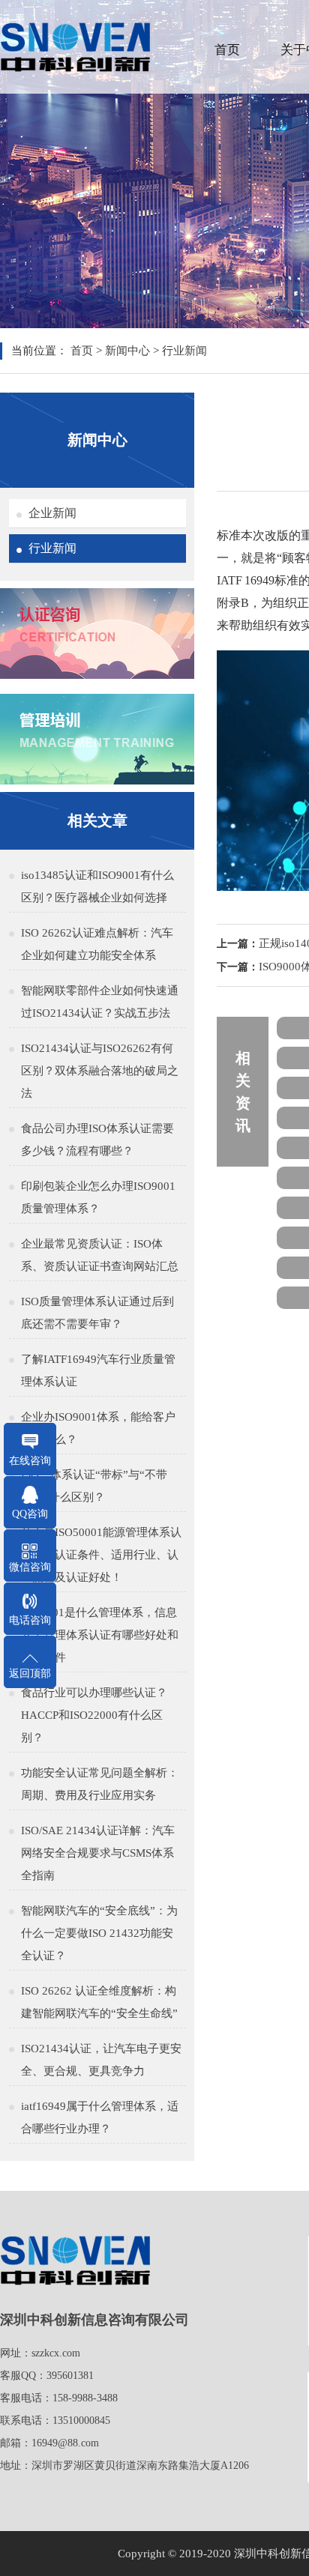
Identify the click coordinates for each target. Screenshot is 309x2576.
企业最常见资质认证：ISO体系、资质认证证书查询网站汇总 (100, 1255)
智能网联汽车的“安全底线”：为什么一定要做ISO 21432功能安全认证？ (99, 1933)
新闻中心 (127, 351)
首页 (227, 50)
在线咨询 (30, 1461)
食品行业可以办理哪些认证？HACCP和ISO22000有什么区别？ (94, 1715)
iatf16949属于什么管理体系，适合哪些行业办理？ (100, 2117)
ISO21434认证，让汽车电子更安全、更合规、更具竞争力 (101, 2060)
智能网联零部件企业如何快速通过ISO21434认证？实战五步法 (100, 1002)
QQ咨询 (30, 1514)
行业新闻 (184, 351)
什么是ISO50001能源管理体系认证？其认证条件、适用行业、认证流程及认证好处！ (101, 1555)
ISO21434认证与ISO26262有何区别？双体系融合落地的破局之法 (100, 1071)
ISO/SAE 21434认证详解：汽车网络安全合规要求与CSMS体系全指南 (98, 1853)
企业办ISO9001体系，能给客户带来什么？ (98, 1428)
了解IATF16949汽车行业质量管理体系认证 (98, 1370)
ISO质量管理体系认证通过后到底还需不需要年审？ (97, 1313)
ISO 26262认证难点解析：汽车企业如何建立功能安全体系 (97, 944)
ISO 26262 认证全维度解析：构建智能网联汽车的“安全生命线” (99, 2002)
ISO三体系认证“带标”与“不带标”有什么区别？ (94, 1486)
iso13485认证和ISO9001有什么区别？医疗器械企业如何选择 (97, 886)
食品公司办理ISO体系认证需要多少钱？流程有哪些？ (97, 1140)
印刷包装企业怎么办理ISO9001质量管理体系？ (98, 1197)
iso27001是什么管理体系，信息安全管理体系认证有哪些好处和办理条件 (100, 1635)
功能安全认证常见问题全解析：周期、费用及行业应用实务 (100, 1784)
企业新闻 (52, 513)
